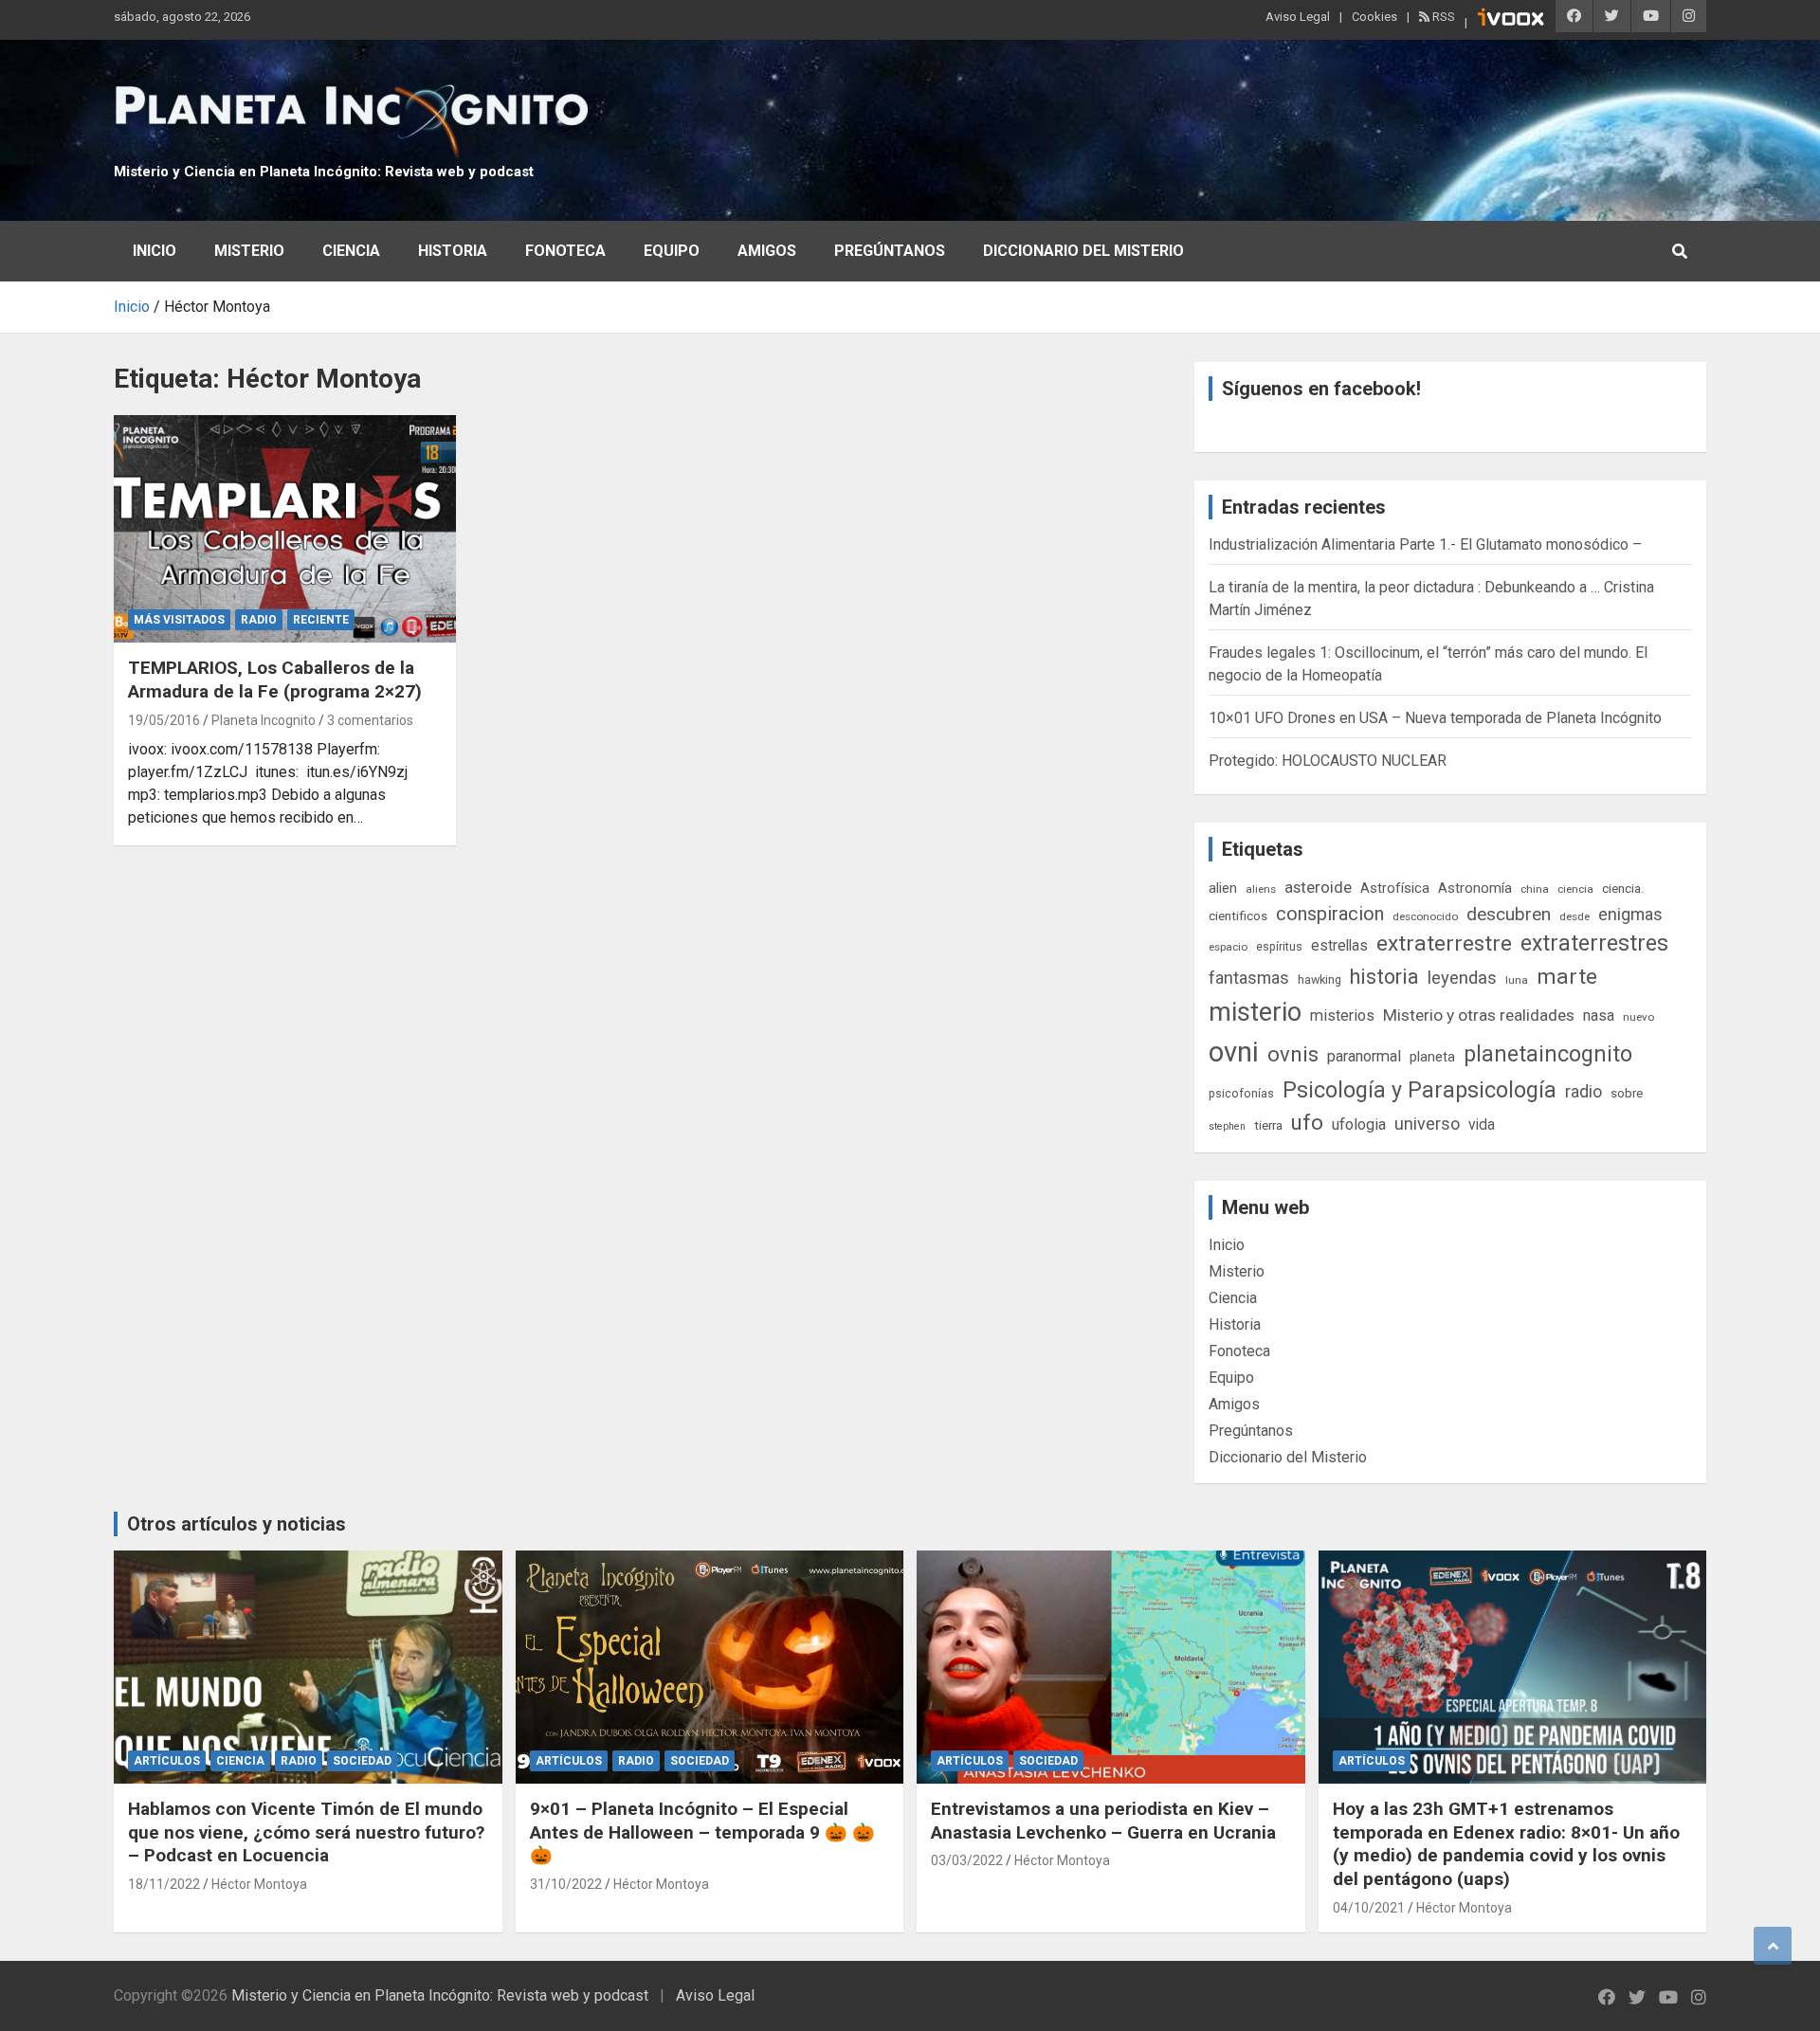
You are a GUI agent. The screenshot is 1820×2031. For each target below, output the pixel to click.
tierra (1268, 1125)
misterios (1342, 1015)
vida (1482, 1125)
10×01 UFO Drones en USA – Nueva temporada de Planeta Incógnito (1435, 718)
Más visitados (179, 620)
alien (1223, 888)
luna (1517, 980)
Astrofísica (1395, 888)
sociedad (362, 1761)
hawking (1319, 979)
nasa (1599, 1015)
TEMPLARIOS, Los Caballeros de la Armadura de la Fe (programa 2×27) (275, 680)
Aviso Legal (1298, 17)
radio (1583, 1091)
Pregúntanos (890, 251)
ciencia (1575, 889)
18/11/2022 (164, 1884)
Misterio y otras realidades (1479, 1015)
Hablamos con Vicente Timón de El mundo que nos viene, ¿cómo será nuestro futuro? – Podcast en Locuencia (306, 1832)
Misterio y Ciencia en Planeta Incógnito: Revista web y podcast (324, 172)
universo (1427, 1124)
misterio (1255, 1012)
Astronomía (1475, 888)
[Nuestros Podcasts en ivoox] (1511, 20)
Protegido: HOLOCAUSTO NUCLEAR (1328, 761)
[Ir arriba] (1773, 1946)
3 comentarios (370, 720)
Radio (259, 620)
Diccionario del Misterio (1083, 251)
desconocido (1425, 916)
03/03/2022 (967, 1860)
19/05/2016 (164, 720)
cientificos (1238, 916)
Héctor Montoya (259, 1884)
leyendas (1462, 978)
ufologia (1359, 1124)
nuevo (1638, 1017)
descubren (1509, 914)
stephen (1227, 1126)
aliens (1261, 889)
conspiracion (1330, 914)
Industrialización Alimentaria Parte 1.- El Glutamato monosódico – (1425, 544)
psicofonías (1241, 1093)
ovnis (1293, 1054)
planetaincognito (1548, 1054)
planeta (1432, 1057)
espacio (1228, 947)
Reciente (321, 620)
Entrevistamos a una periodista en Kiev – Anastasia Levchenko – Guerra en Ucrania (1103, 1821)
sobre (1627, 1093)
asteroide (1318, 887)
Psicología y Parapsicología (1420, 1090)
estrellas (1339, 946)
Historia (453, 251)
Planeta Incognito (264, 720)
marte (1567, 977)
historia (1384, 977)
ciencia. (1623, 888)
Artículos (167, 1761)
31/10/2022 (566, 1884)
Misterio (249, 251)
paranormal (1364, 1056)
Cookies (1374, 17)
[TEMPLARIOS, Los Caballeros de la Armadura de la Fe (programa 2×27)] (285, 529)
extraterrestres (1594, 943)
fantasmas (1249, 978)
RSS (1442, 17)
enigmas (1630, 914)
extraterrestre (1444, 943)
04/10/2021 (1369, 1908)
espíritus (1279, 946)
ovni (1234, 1052)
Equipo (672, 251)
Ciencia (351, 251)
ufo (1307, 1123)
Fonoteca (565, 251)
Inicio (155, 251)
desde (1574, 916)
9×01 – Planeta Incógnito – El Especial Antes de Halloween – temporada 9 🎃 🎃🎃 (702, 1832)
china (1535, 889)
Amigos (767, 251)
